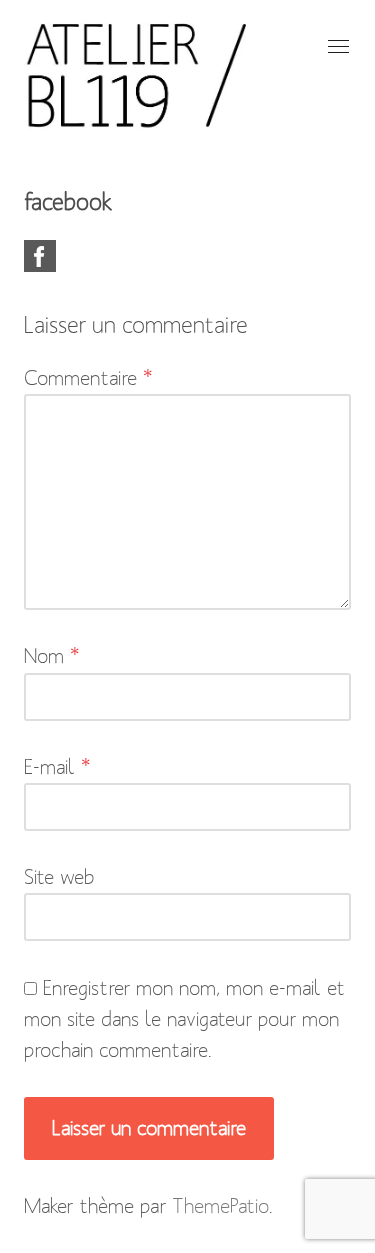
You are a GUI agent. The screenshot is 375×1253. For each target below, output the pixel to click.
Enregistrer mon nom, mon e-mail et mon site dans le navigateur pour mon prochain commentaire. (184, 1019)
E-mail (57, 767)
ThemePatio (220, 1206)
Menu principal (335, 46)
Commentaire (88, 378)
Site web (59, 877)
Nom (52, 656)
